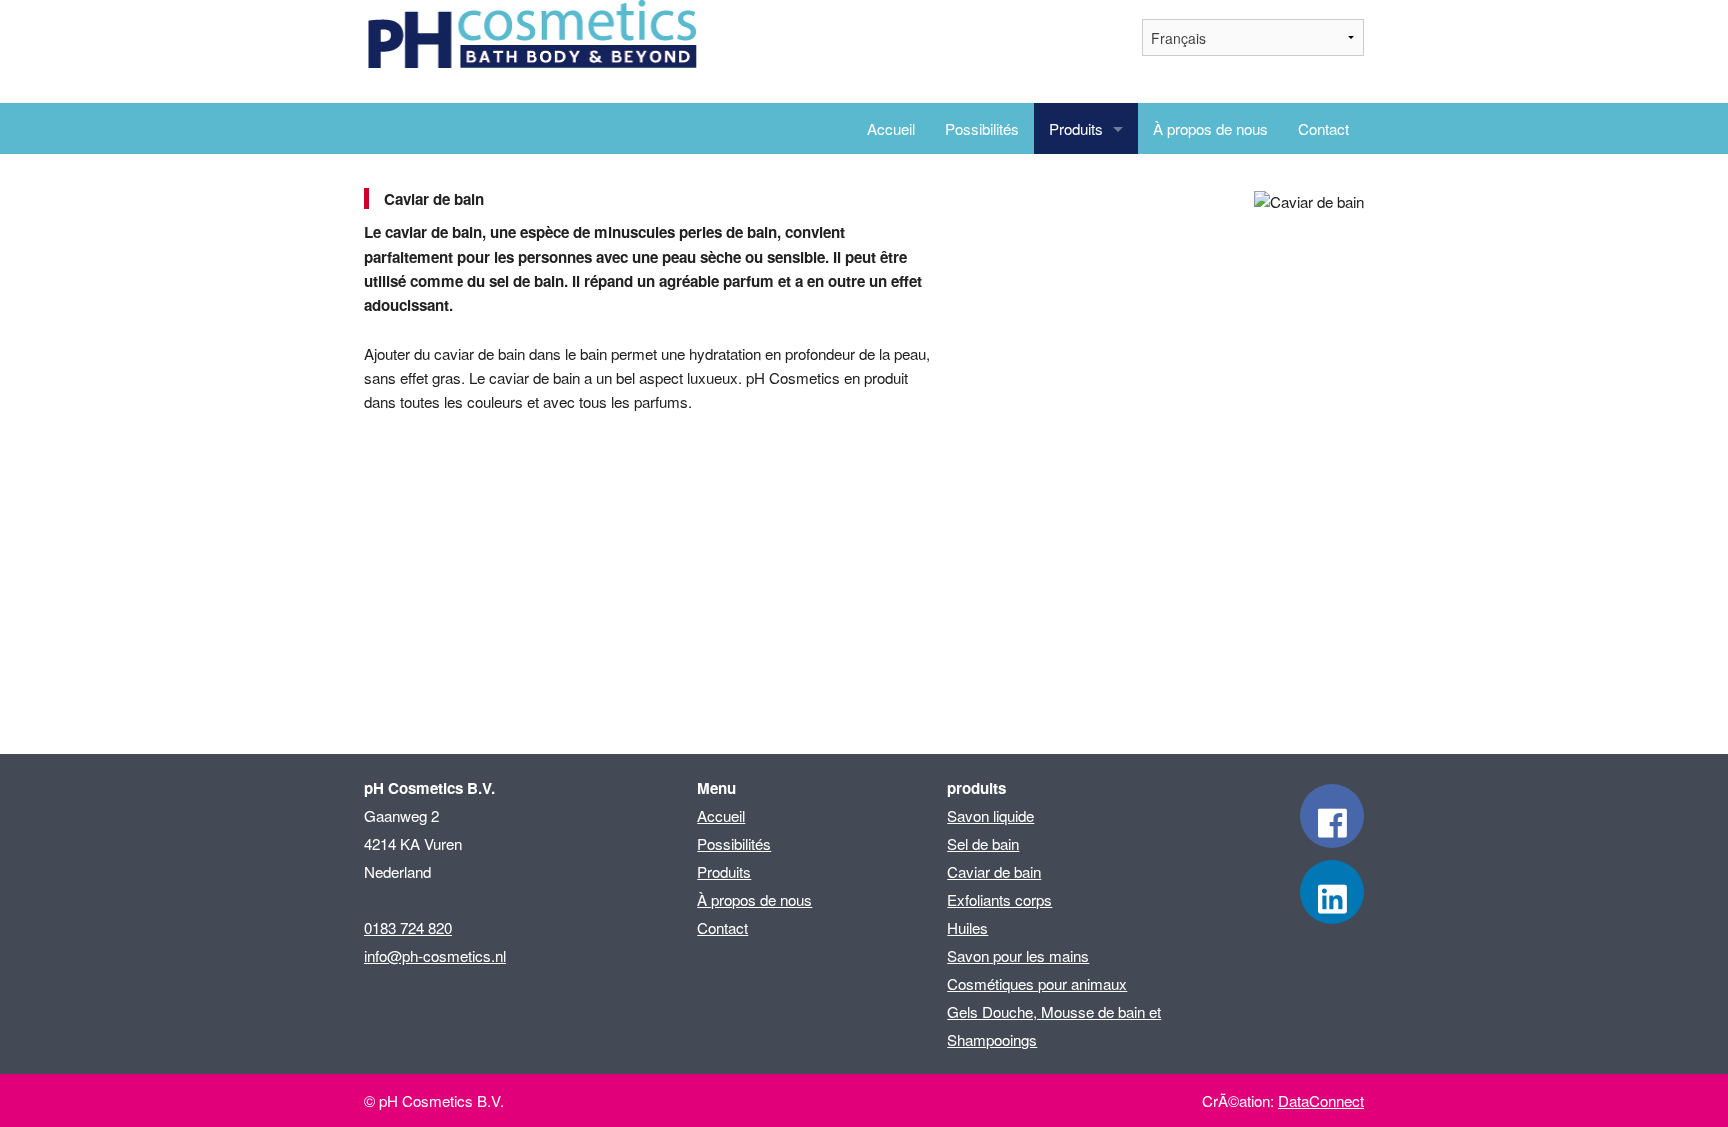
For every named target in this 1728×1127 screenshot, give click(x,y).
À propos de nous (1210, 128)
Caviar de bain (994, 871)
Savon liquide (990, 815)
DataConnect (1321, 1100)
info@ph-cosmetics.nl (435, 955)
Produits (1076, 128)
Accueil (891, 128)
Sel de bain (983, 843)
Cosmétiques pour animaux (1037, 983)
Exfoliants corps (999, 899)
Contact (1323, 128)
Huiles (967, 927)
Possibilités (982, 128)
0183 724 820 (408, 927)
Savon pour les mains (1018, 955)
